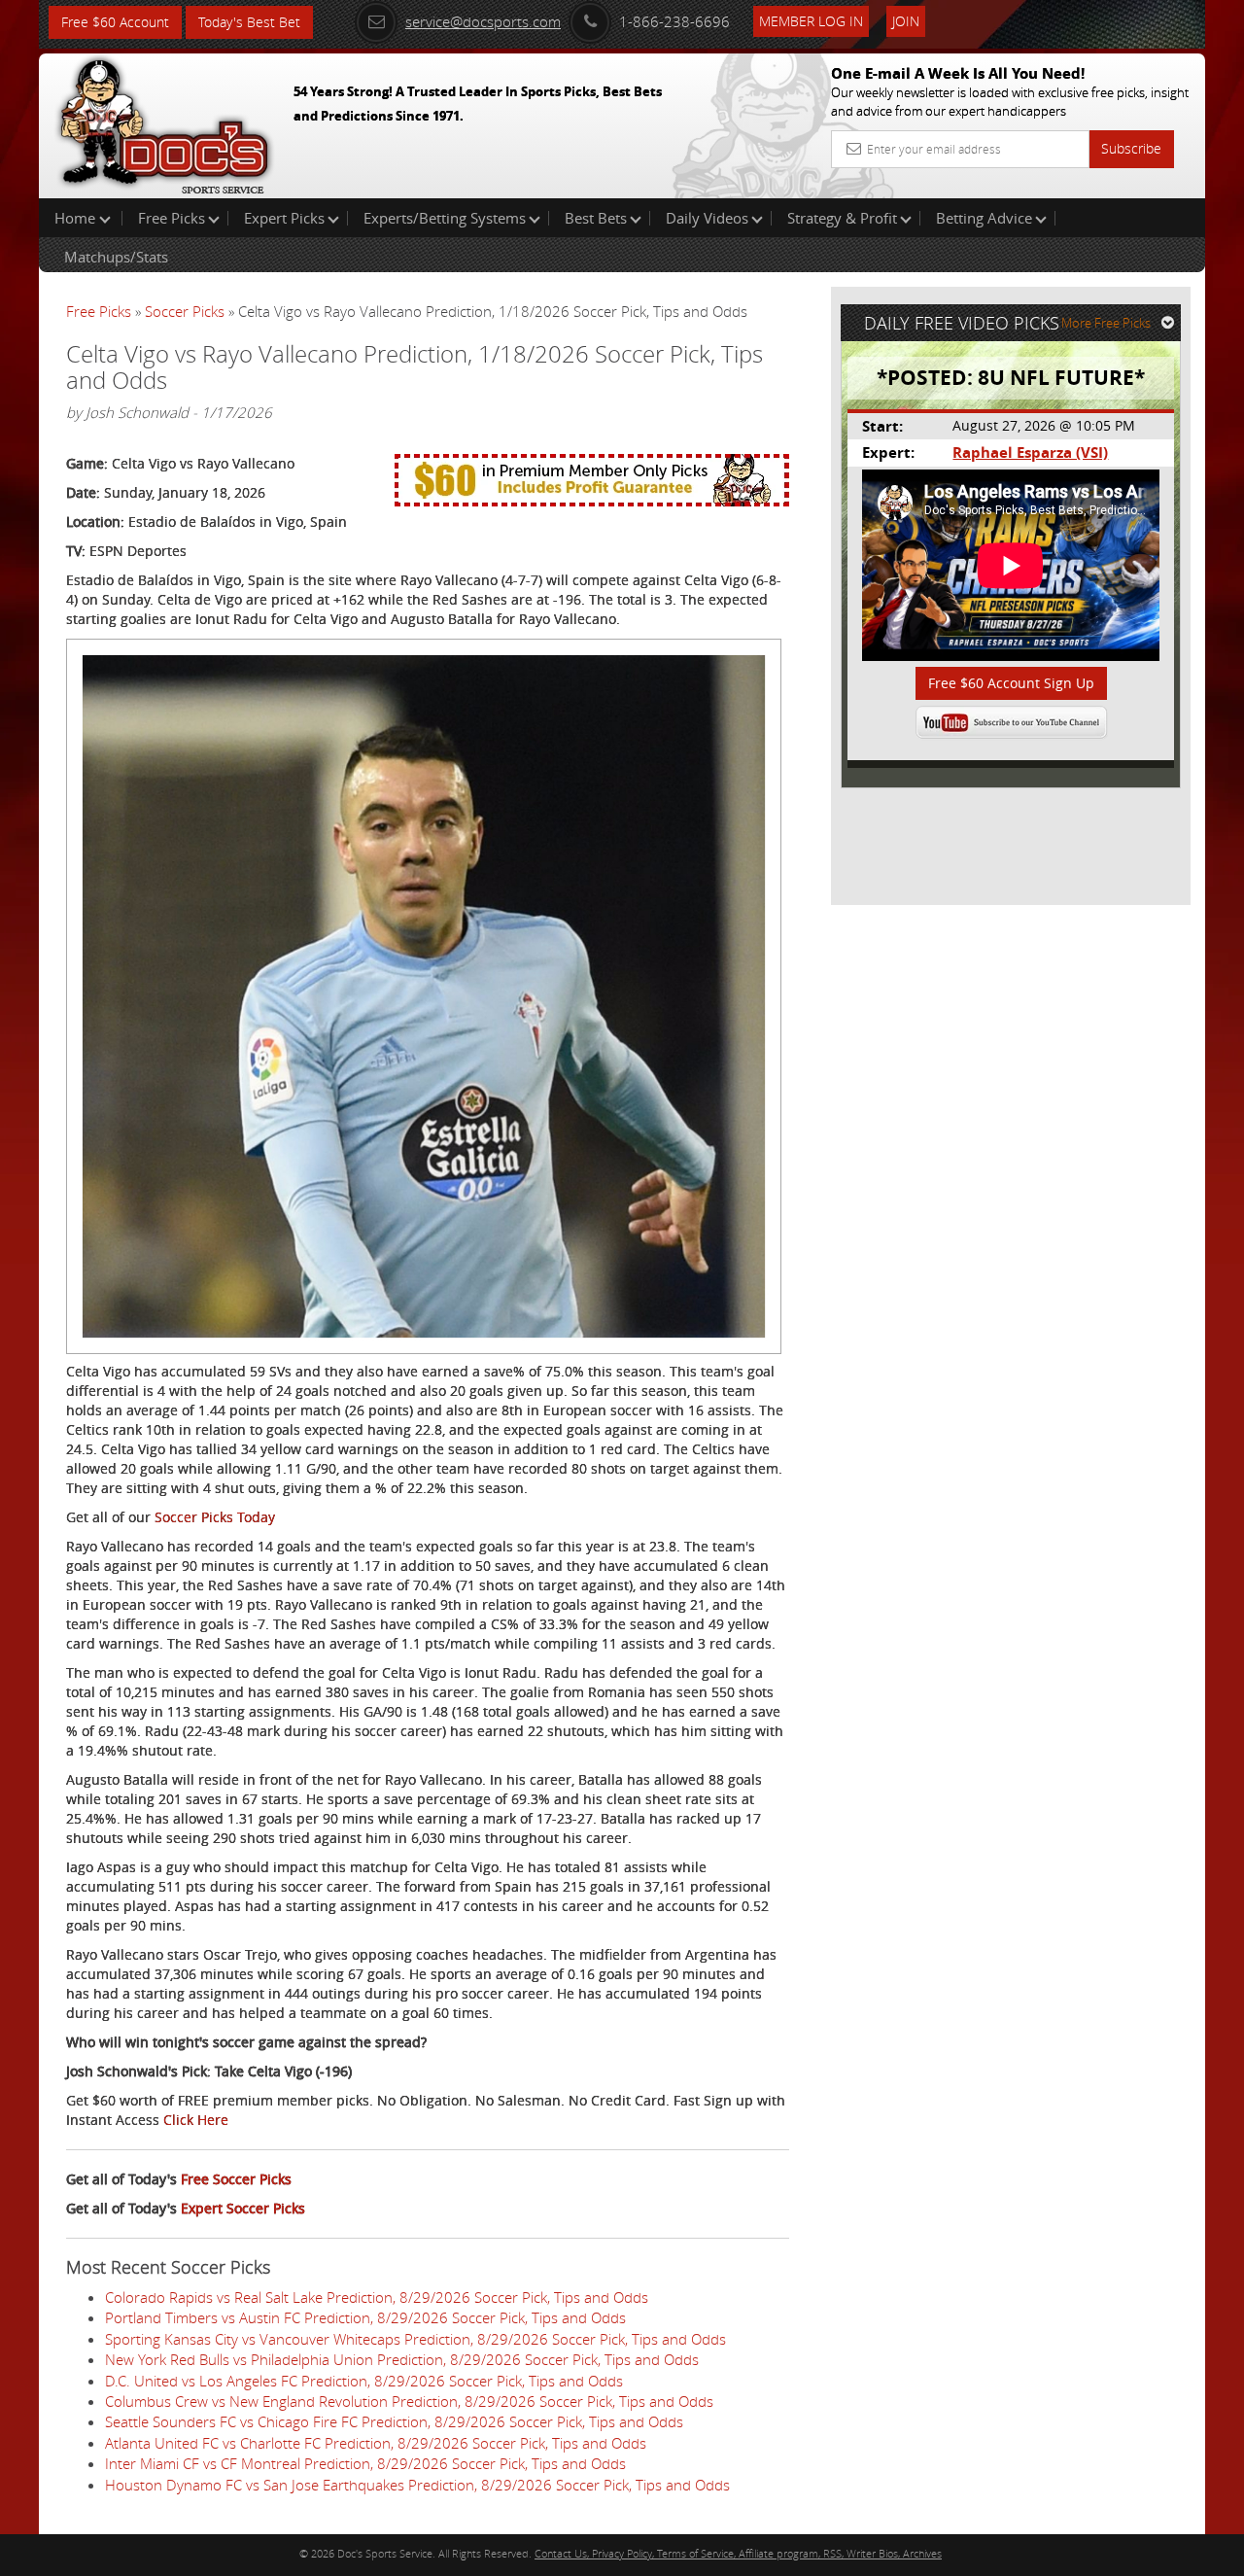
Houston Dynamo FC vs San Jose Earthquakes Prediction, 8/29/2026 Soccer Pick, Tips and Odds (417, 2485)
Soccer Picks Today (215, 1517)
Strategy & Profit (842, 218)
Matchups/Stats (116, 257)
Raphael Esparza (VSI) (1030, 453)
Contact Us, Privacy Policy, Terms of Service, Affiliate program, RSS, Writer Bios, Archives (738, 2553)
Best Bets (596, 218)
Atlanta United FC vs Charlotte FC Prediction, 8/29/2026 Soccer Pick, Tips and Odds (376, 2443)
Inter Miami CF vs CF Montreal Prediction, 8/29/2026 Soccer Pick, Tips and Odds (365, 2463)
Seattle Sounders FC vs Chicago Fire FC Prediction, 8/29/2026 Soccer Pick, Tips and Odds (394, 2421)
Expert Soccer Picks (243, 2208)
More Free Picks (1106, 323)
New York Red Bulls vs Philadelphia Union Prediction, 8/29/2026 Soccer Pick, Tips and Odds (402, 2359)
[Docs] (164, 122)
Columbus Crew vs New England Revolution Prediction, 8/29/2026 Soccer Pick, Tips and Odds (409, 2401)
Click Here (196, 2120)
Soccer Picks (185, 311)
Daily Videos (707, 218)
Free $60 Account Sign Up (1011, 683)
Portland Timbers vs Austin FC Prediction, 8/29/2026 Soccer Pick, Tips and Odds (365, 2317)
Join (906, 21)
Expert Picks (284, 218)
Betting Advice (984, 218)
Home (77, 218)
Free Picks (172, 218)
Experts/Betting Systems (445, 218)
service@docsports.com (483, 21)
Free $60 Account (115, 22)
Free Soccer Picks (236, 2179)
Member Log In (811, 21)
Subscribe (1131, 148)
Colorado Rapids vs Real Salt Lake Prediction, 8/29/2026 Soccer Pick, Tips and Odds (377, 2297)
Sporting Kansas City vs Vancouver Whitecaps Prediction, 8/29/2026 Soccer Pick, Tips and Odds (415, 2339)
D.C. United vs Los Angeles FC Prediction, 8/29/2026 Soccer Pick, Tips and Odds (364, 2381)
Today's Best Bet (249, 22)
